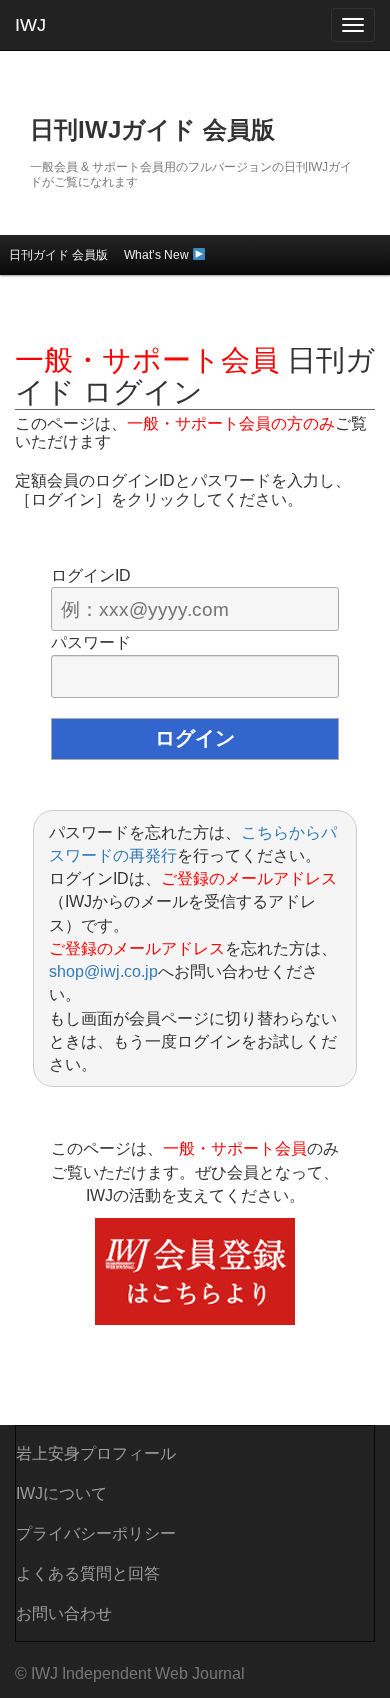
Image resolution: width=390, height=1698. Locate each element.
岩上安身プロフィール (96, 1453)
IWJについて (61, 1493)
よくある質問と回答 (88, 1573)
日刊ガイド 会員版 (58, 255)
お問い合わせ (64, 1613)
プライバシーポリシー (96, 1533)
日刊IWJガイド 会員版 (152, 129)
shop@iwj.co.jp (103, 971)
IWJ (30, 25)
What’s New (158, 255)
